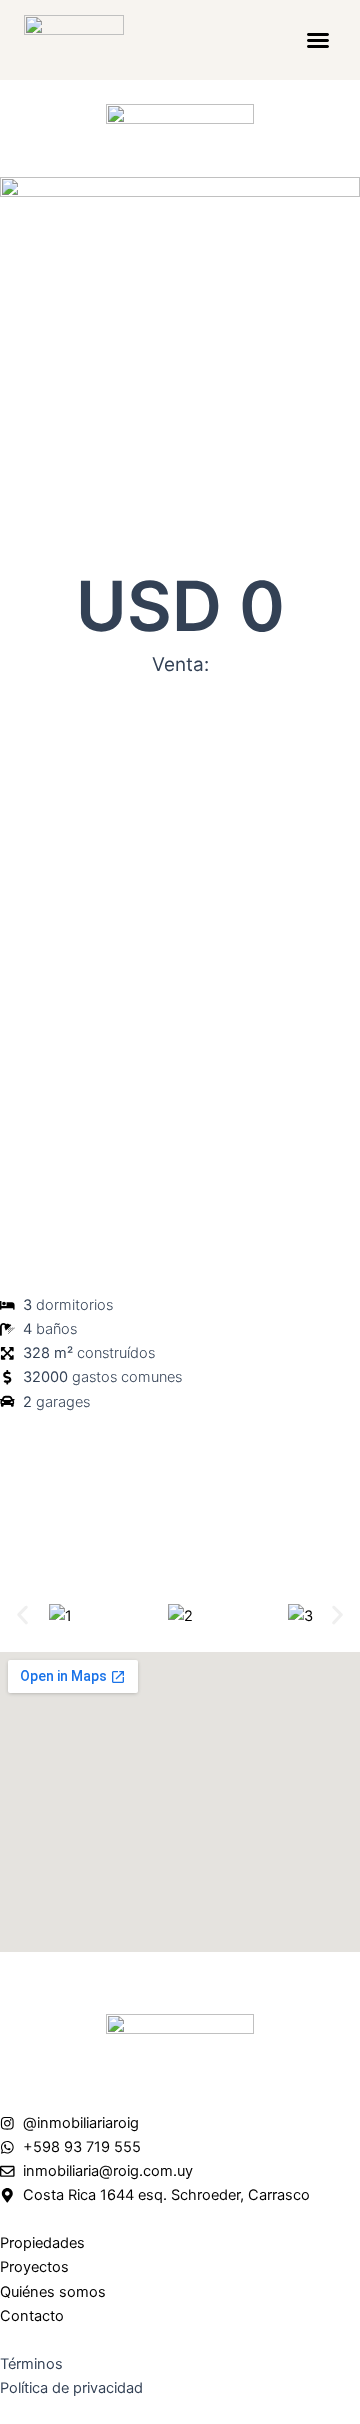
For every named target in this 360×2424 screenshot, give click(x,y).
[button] (318, 40)
